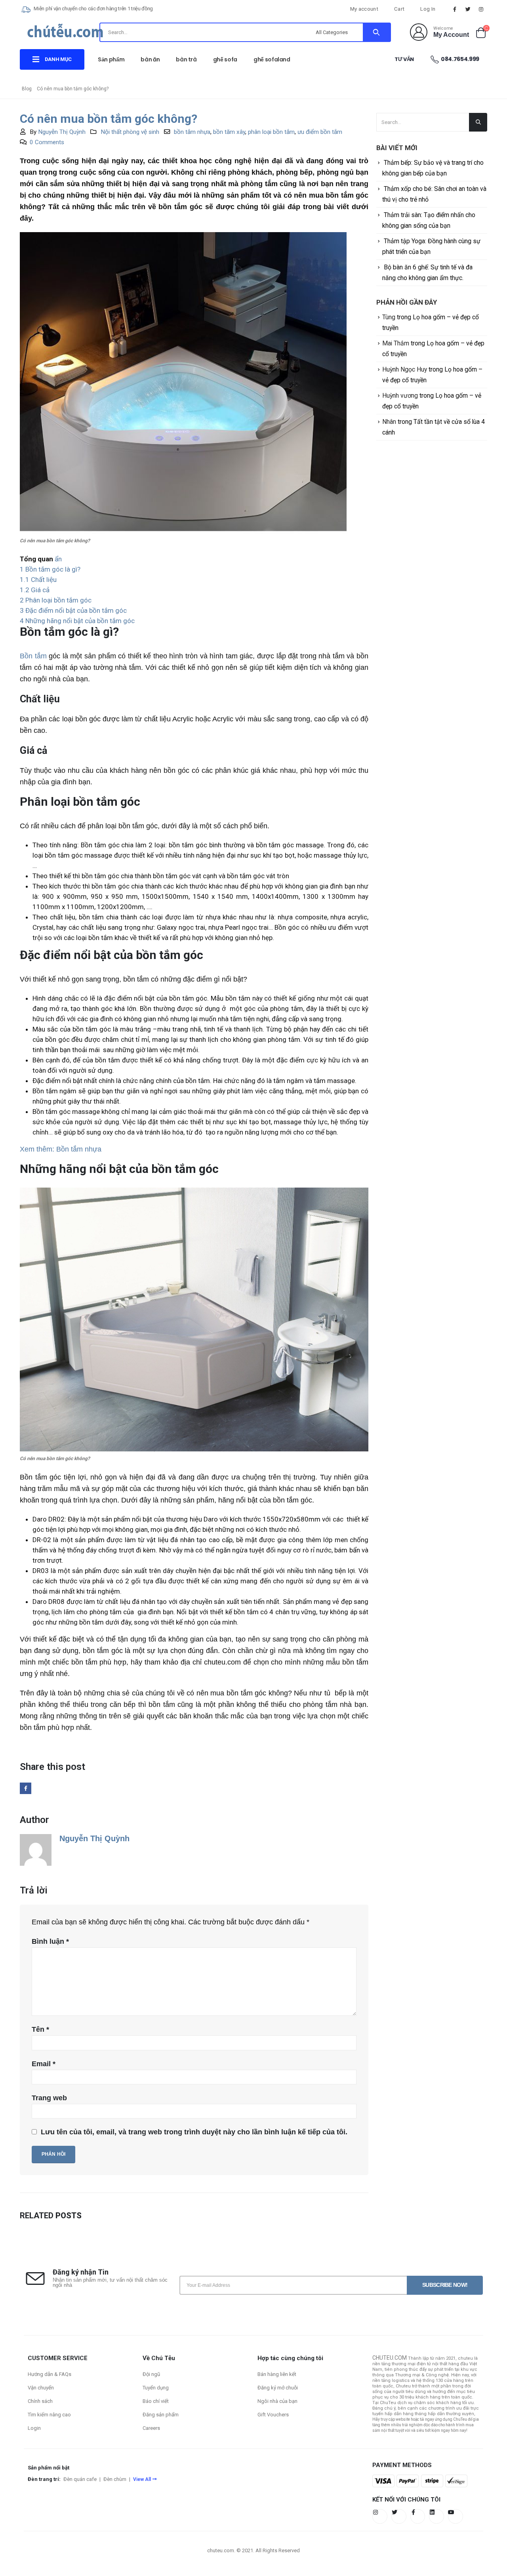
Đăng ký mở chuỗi (278, 2388)
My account (364, 9)
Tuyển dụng (156, 2388)
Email (44, 2064)
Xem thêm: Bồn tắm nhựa (61, 1149)
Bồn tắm (33, 656)
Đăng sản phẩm (161, 2415)
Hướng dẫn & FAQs (50, 2374)
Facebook (26, 1788)
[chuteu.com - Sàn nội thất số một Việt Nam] (65, 34)
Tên (40, 2029)
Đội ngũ (151, 2374)
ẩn (58, 559)
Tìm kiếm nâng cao (49, 2415)
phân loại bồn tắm (271, 132)
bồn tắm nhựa (192, 132)
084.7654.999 (460, 59)
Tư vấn (404, 59)
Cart (399, 9)
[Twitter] (468, 9)
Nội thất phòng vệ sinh (130, 132)
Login (34, 2428)
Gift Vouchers (273, 2415)
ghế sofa (225, 59)
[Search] (376, 32)
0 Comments (47, 142)
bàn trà (186, 59)
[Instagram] (481, 9)
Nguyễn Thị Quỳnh (62, 132)
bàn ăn (150, 59)
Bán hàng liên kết (277, 2374)
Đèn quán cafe (80, 2479)
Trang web (49, 2098)
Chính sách (40, 2401)
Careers (151, 2428)
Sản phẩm (111, 59)
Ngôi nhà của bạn (277, 2401)
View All (142, 2479)
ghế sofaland (272, 59)
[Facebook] (455, 9)
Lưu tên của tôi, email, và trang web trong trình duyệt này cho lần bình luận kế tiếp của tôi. (194, 2132)
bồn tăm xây (229, 132)
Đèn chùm (115, 2479)
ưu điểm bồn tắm (320, 132)
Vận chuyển (41, 2388)
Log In (428, 9)
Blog (27, 89)
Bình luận (50, 1941)
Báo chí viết (156, 2401)
